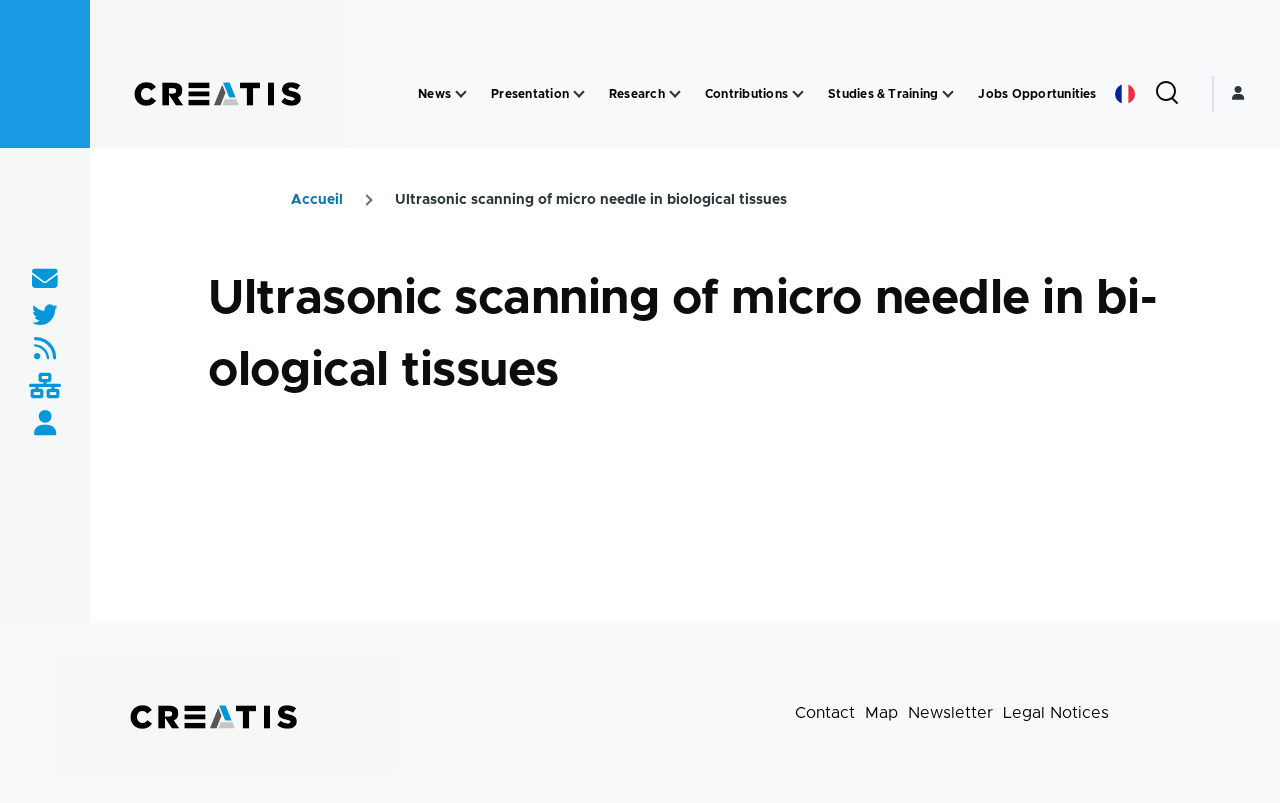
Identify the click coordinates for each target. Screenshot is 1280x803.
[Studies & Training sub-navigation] (948, 94)
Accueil (317, 200)
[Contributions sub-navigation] (798, 94)
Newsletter (950, 713)
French (1125, 94)
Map (881, 713)
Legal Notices (1056, 713)
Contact (825, 713)
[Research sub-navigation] (675, 94)
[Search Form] (1167, 94)
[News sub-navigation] (461, 94)
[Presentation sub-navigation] (579, 94)
